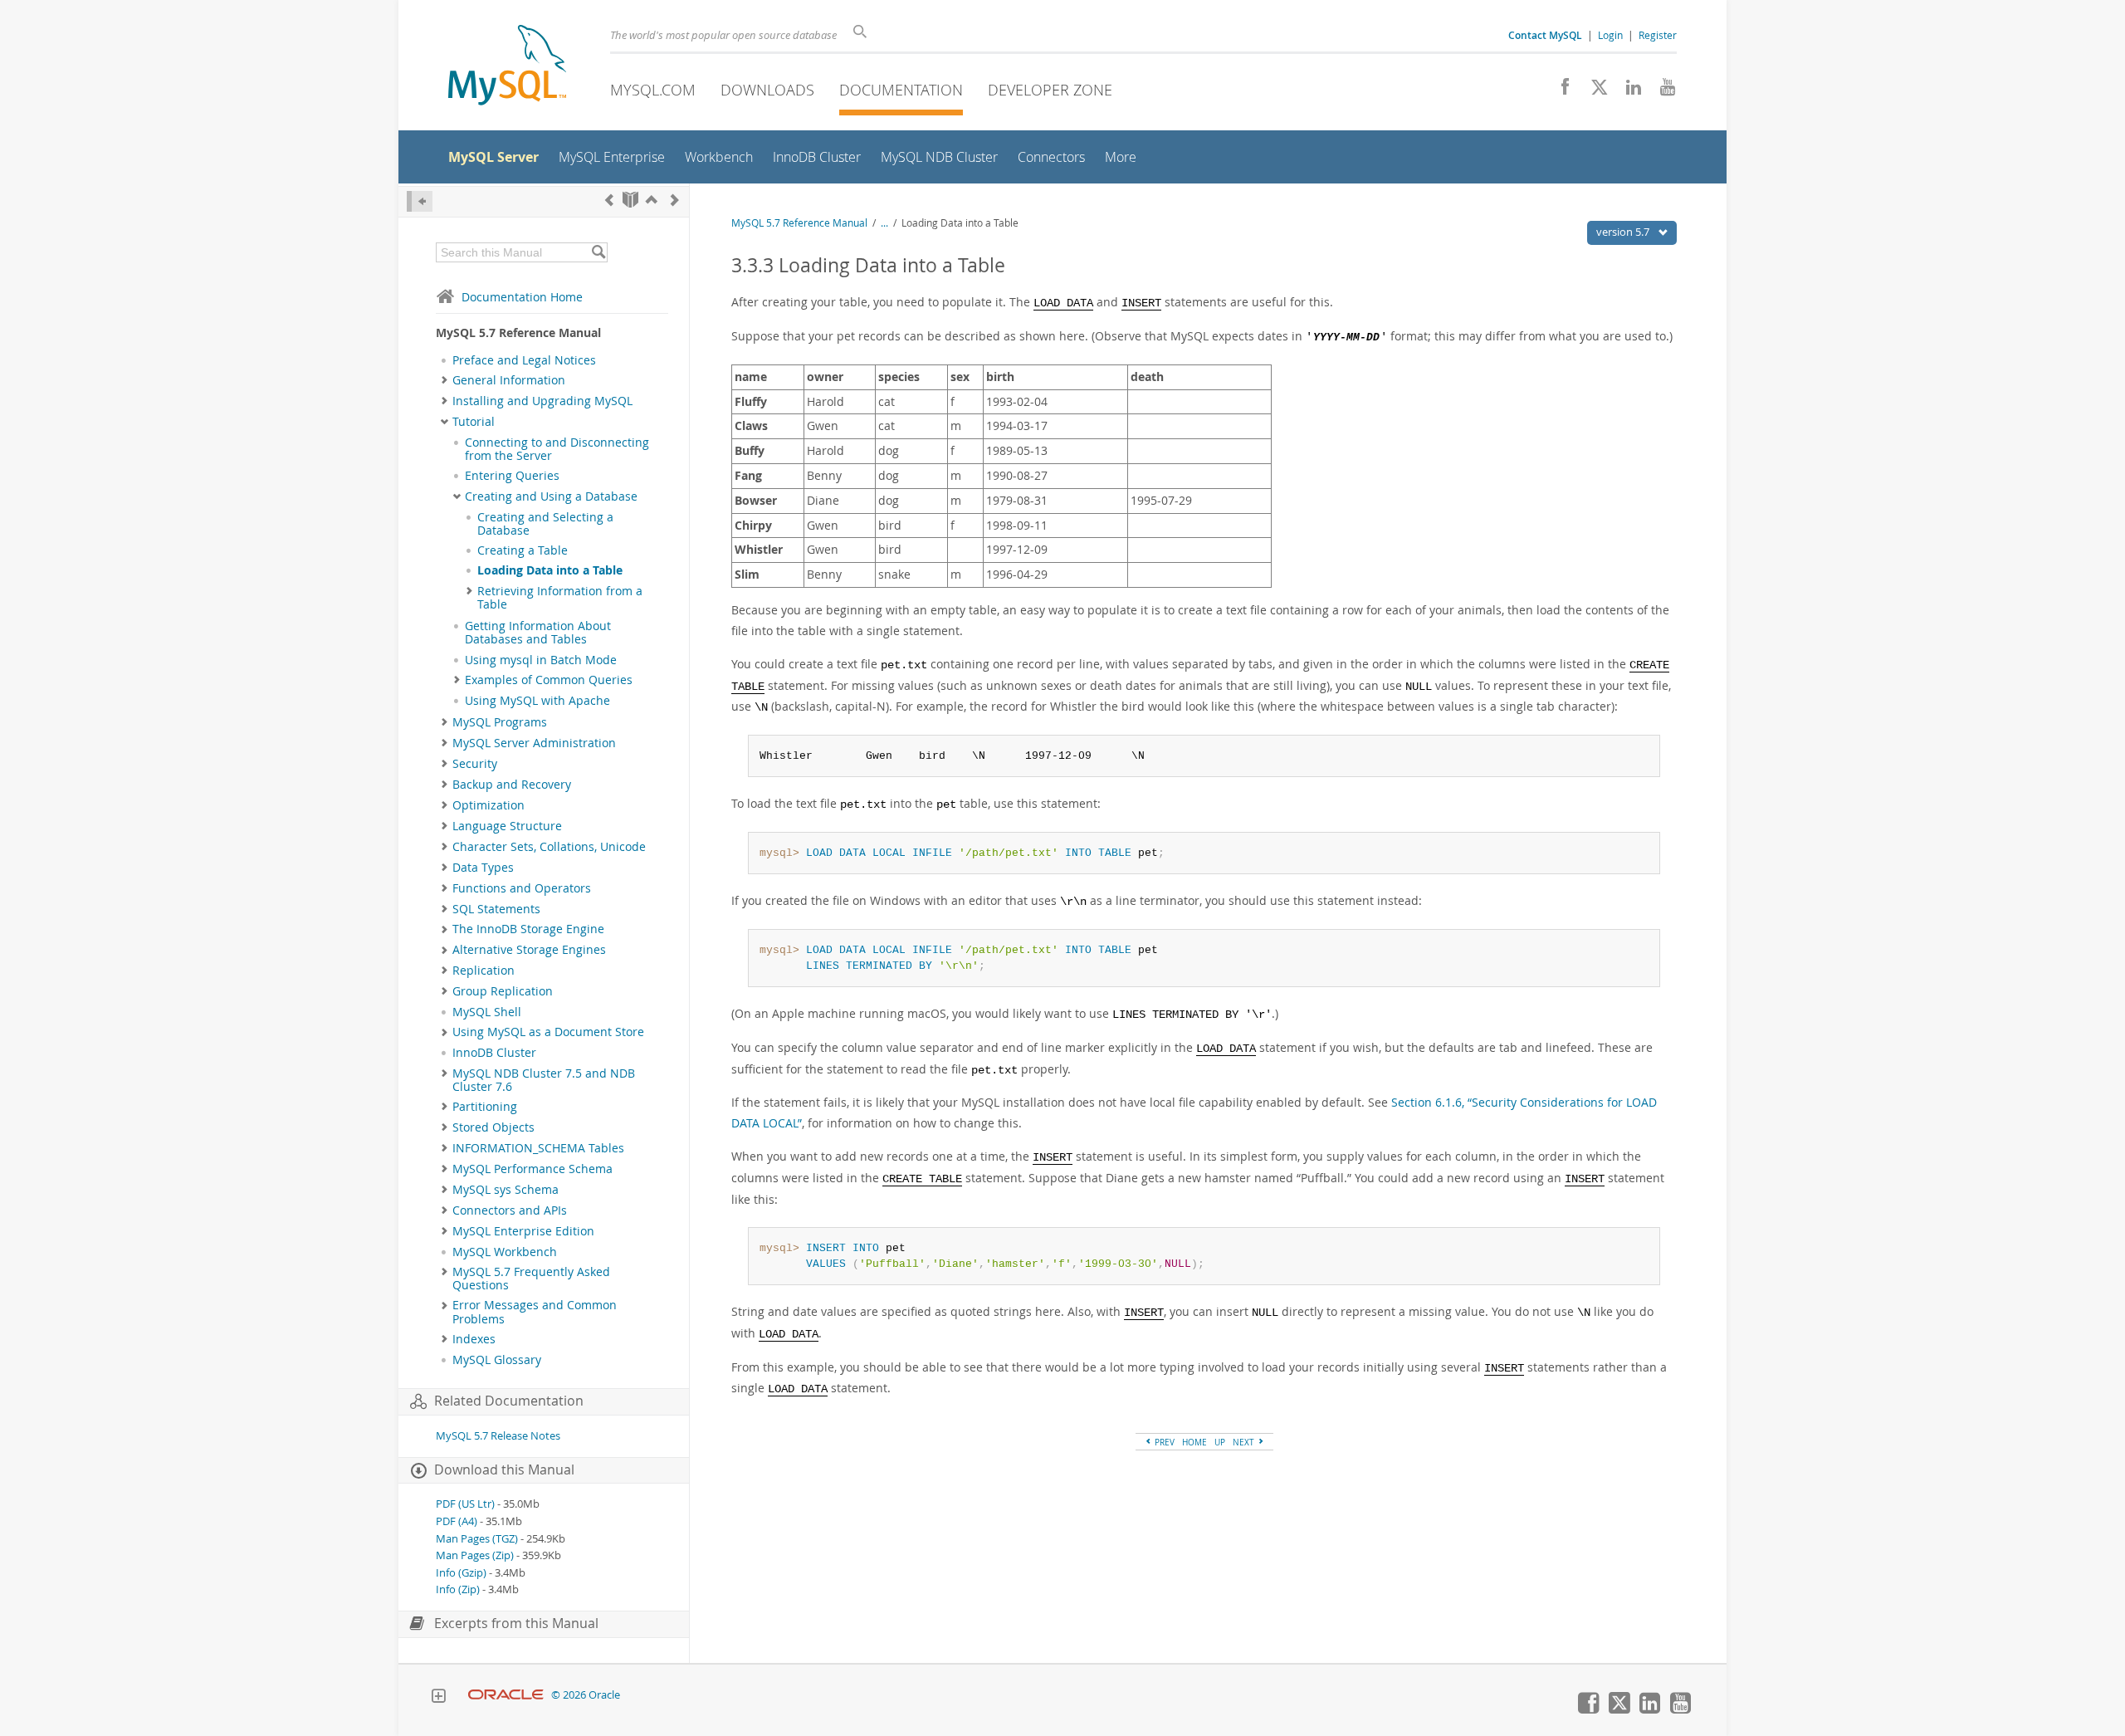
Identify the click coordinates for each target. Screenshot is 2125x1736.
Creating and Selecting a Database (545, 524)
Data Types (483, 868)
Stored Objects (493, 1127)
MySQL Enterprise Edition (523, 1231)
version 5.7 (1624, 232)
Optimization (489, 805)
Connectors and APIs (510, 1210)
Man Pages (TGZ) (477, 1539)
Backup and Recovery (512, 785)
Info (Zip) (458, 1589)
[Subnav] (445, 380)
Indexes (474, 1339)
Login (1610, 35)
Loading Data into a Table (550, 570)
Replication (484, 971)
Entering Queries (512, 476)
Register (1658, 35)
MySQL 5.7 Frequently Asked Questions (531, 1279)
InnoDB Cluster (494, 1053)
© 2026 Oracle (586, 1695)
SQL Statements (496, 909)
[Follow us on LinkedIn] (1627, 91)
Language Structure (507, 826)
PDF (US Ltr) (465, 1504)
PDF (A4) (457, 1521)
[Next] (675, 200)
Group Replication (503, 991)
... (884, 223)
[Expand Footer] (438, 1698)
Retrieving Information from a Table (560, 598)
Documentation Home (522, 297)
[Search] (598, 252)
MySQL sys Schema (506, 1190)
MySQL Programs (500, 722)
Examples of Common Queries (549, 680)
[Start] (630, 200)
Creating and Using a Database (551, 496)
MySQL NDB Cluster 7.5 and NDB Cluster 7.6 (544, 1080)
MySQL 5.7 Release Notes (498, 1436)
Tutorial (474, 422)
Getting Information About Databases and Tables (538, 633)
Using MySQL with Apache (537, 701)
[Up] (652, 200)
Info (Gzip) (461, 1573)
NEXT (1245, 1442)
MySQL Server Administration (534, 743)
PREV (1163, 1442)
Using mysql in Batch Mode (541, 660)
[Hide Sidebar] (420, 201)
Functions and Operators (522, 888)
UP (1220, 1442)
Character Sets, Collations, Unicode (549, 847)
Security (475, 764)
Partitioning (485, 1107)
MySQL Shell (487, 1012)
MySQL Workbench (505, 1252)
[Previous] (609, 200)
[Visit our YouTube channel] (1661, 91)
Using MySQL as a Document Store (548, 1032)
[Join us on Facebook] (1559, 91)
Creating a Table (523, 550)
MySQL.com (653, 90)
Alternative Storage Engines (529, 950)
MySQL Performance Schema (532, 1169)
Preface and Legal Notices (524, 360)
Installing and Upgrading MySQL (542, 401)
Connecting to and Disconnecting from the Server (557, 449)
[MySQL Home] (507, 67)
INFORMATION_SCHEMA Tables (538, 1148)
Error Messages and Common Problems (535, 1312)
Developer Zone (1050, 90)
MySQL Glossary (497, 1360)
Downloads (767, 90)
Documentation (901, 90)
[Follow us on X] (1593, 91)
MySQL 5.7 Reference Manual (799, 223)
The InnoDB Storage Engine (528, 929)
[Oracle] (506, 1695)
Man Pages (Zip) (475, 1555)
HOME (1194, 1442)
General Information (509, 380)
